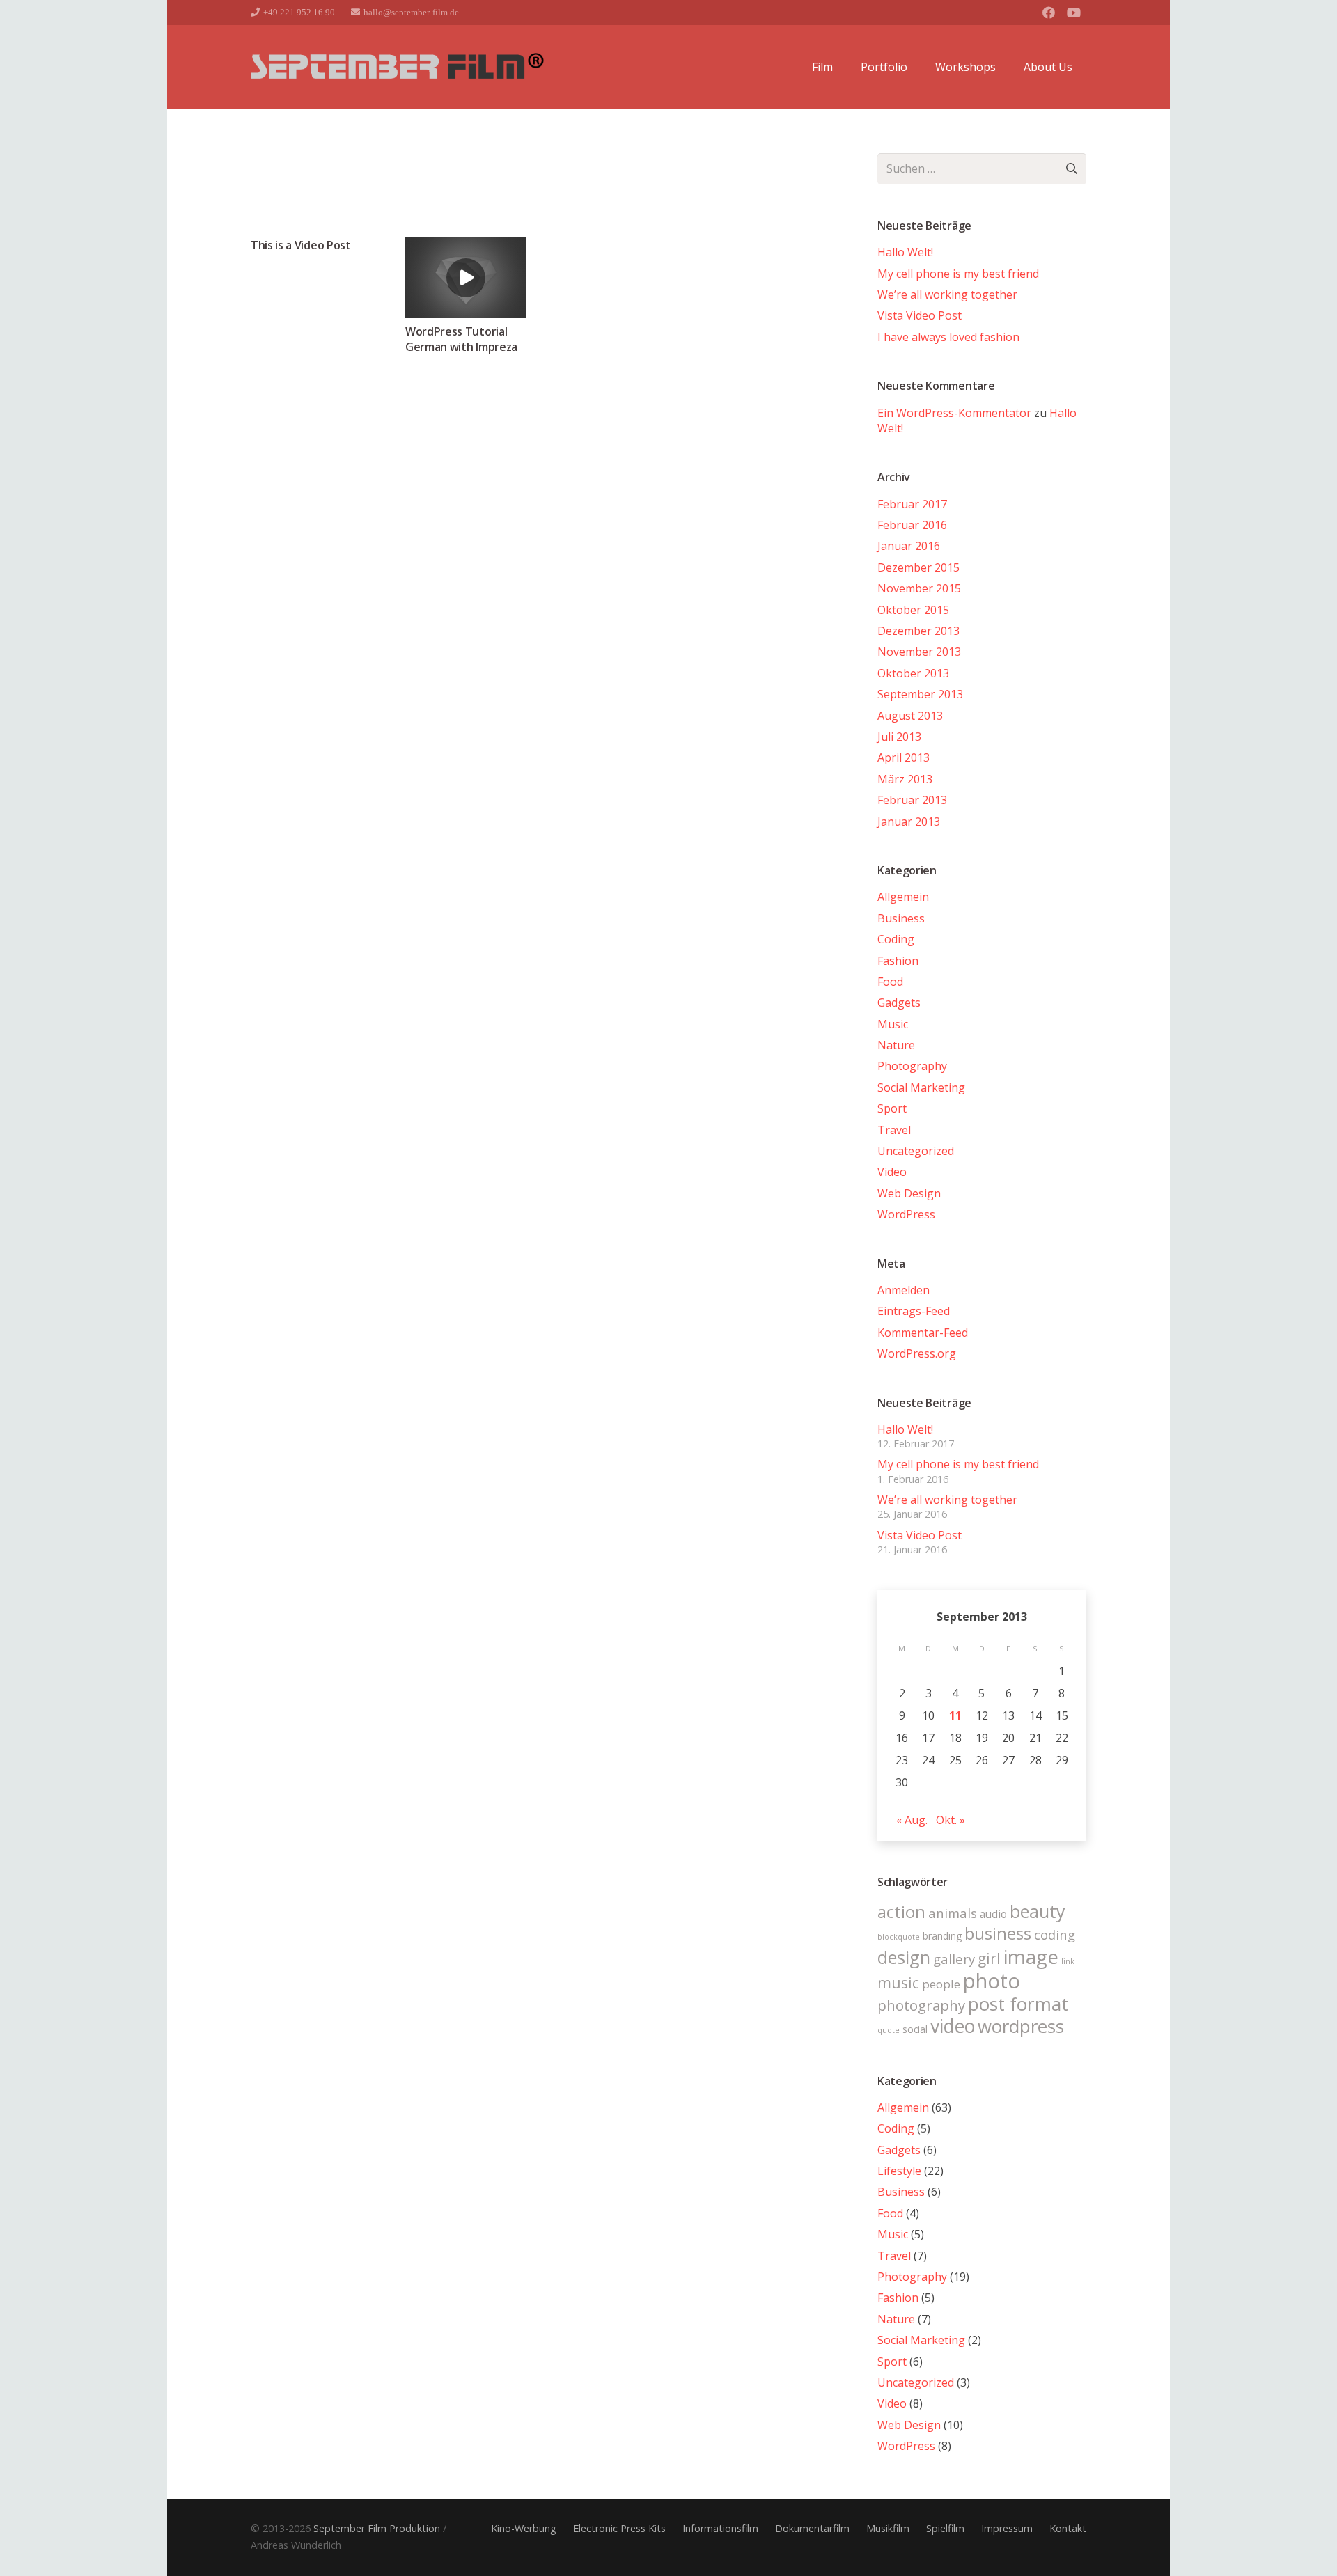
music (898, 1982)
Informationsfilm (720, 2528)
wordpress (1021, 2026)
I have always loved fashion (948, 337)
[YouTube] (1074, 13)
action (901, 1912)
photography (921, 2005)
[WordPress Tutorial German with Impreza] (466, 278)
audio (993, 1914)
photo (992, 1981)
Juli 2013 (899, 737)
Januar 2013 (909, 822)
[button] (840, 67)
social (915, 2029)
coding (1055, 1934)
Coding (896, 939)
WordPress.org (917, 1353)
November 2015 (919, 588)
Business (901, 918)
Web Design (909, 1193)
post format (1018, 2004)
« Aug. (912, 1820)
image (1031, 1956)
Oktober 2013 (913, 673)
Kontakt (1068, 2528)
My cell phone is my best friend (958, 274)
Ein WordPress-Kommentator (954, 413)
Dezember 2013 (918, 631)
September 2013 (920, 694)
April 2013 (904, 757)
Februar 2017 (912, 504)
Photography (912, 1066)
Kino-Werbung (524, 2528)
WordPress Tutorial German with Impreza (461, 339)
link (1068, 1961)
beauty (1038, 1911)
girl (989, 1958)
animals (953, 1913)
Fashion (898, 961)
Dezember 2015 (918, 567)
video (953, 2026)
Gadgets (899, 1003)
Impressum (1007, 2528)
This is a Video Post (301, 245)
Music (893, 1024)
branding (942, 1936)
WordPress (906, 1214)
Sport (892, 1108)
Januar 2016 (909, 546)
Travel (894, 1130)
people (941, 1984)
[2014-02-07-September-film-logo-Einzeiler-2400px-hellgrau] (398, 67)
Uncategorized (916, 1151)
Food (890, 982)
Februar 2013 (912, 800)
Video (892, 1172)
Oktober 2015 (913, 610)
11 (955, 1715)
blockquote (899, 1937)
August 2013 (910, 716)
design (904, 1957)
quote (889, 2030)
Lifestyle (899, 2171)
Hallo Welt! (905, 252)
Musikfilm (888, 2528)
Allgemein (903, 897)
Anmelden (904, 1290)
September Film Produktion (377, 2528)
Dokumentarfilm (812, 2528)
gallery (954, 1959)
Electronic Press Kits (619, 2528)
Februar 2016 (912, 525)
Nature (896, 1045)
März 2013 (905, 779)
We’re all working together (947, 294)
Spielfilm (945, 2528)
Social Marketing (921, 1087)
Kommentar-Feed (923, 1333)
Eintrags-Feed (914, 1311)
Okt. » (951, 1820)
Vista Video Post (920, 315)
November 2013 (919, 652)
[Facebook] (1049, 13)
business (998, 1933)
